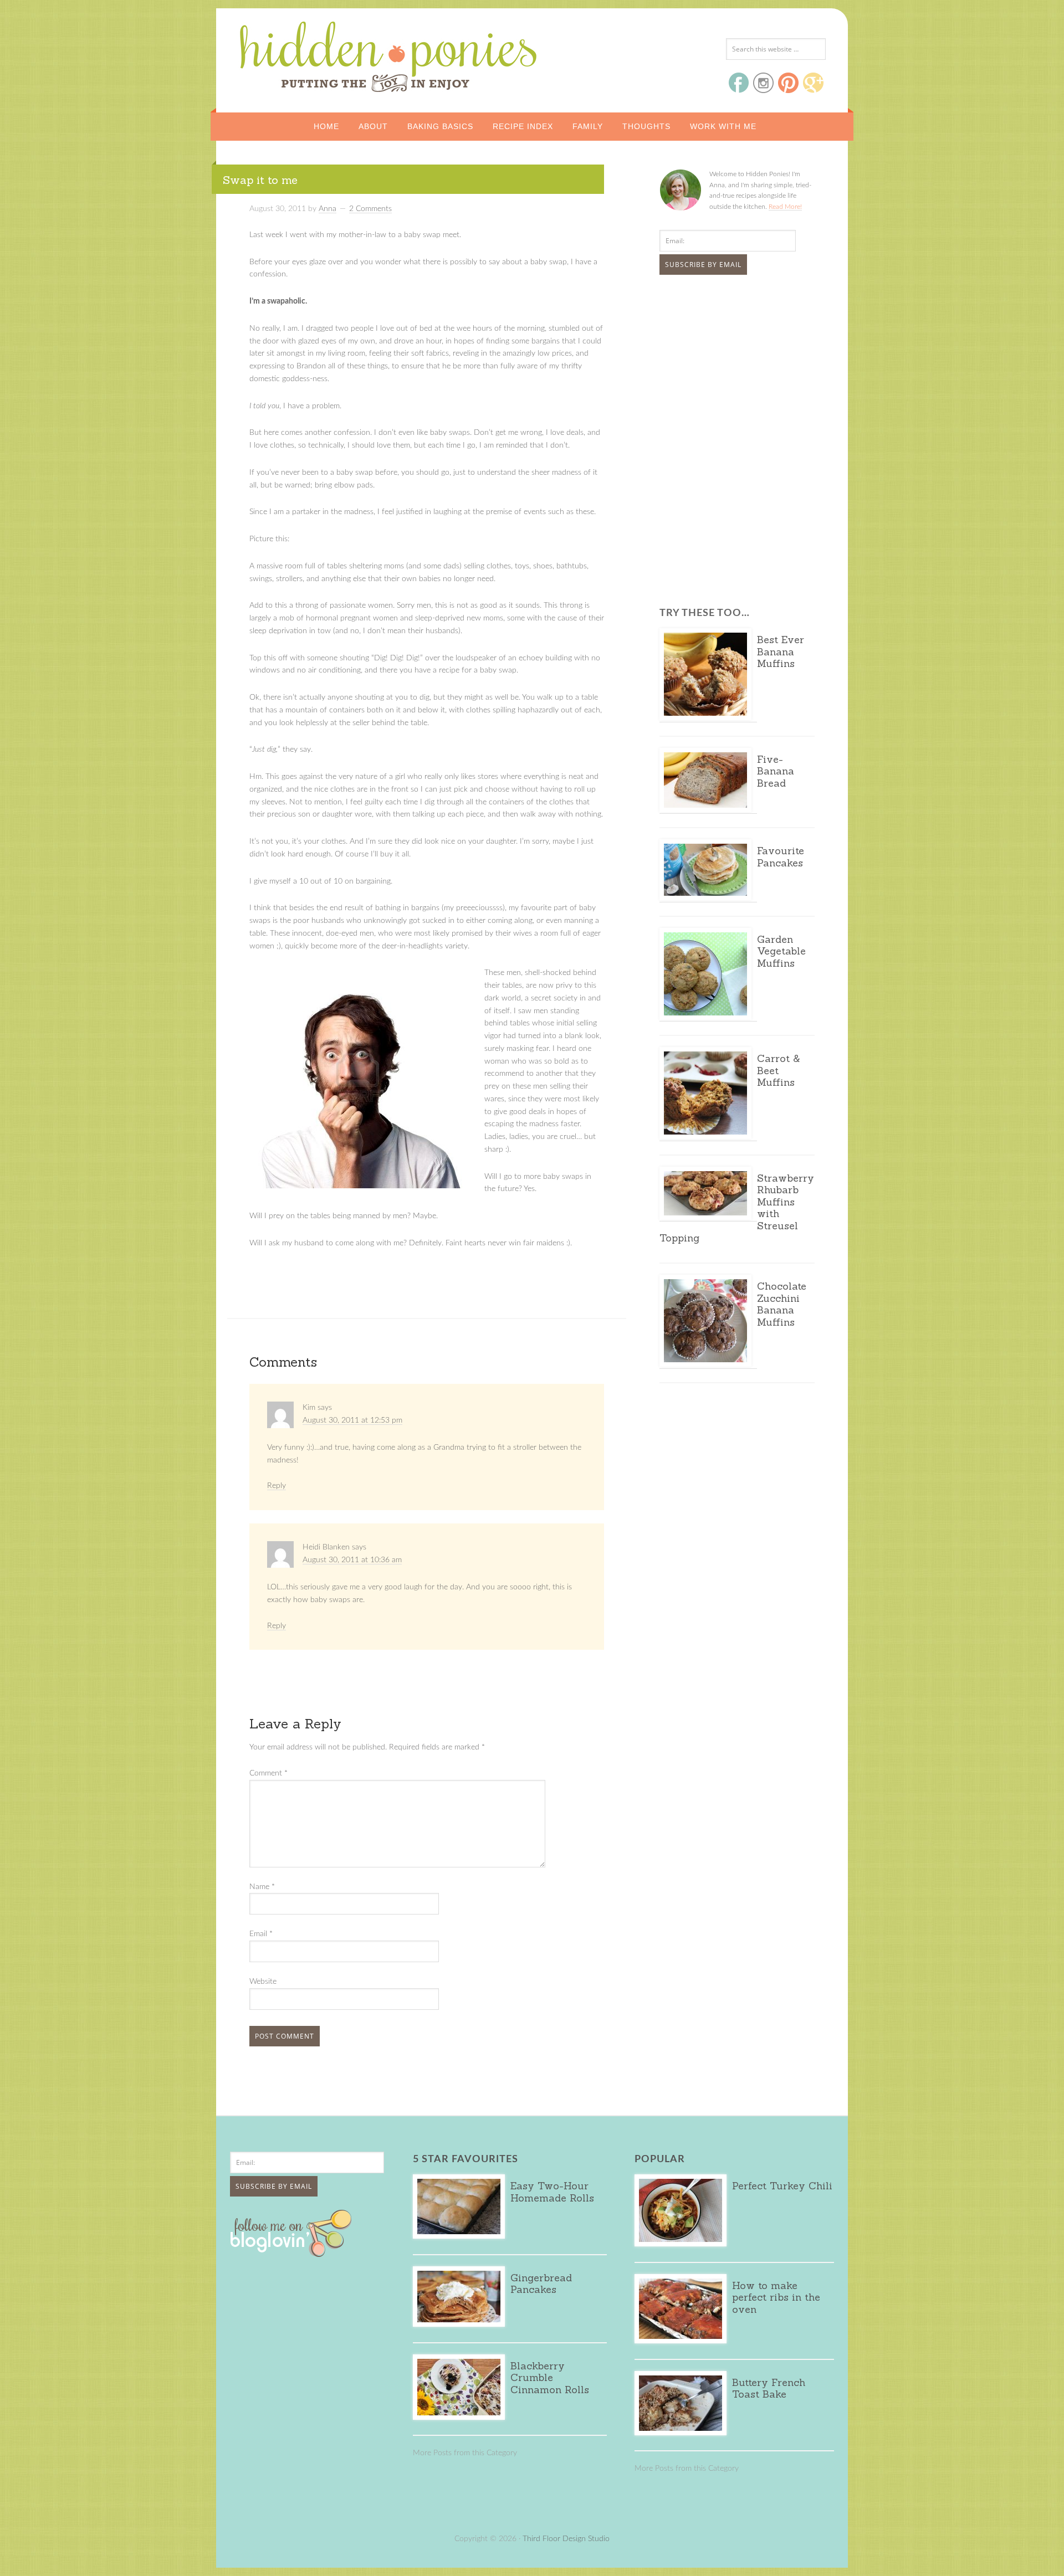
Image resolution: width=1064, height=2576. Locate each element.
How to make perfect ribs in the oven (776, 2297)
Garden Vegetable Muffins (781, 951)
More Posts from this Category (465, 2453)
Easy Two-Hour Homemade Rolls (552, 2192)
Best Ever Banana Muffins (781, 651)
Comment (268, 1773)
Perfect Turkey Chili (782, 2186)
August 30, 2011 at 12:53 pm (352, 1420)
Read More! (785, 207)
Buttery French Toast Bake (769, 2388)
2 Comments (370, 209)
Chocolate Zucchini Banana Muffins (782, 1304)
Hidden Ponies (313, 54)
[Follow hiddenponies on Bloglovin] (293, 2253)
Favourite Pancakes (781, 857)
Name (262, 1887)
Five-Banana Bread (776, 771)
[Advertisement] (729, 366)
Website (263, 1982)
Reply (277, 1486)
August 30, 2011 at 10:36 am (352, 1560)
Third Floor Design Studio (566, 2539)
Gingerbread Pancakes (541, 2284)
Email (261, 1934)
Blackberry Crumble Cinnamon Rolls (550, 2378)
